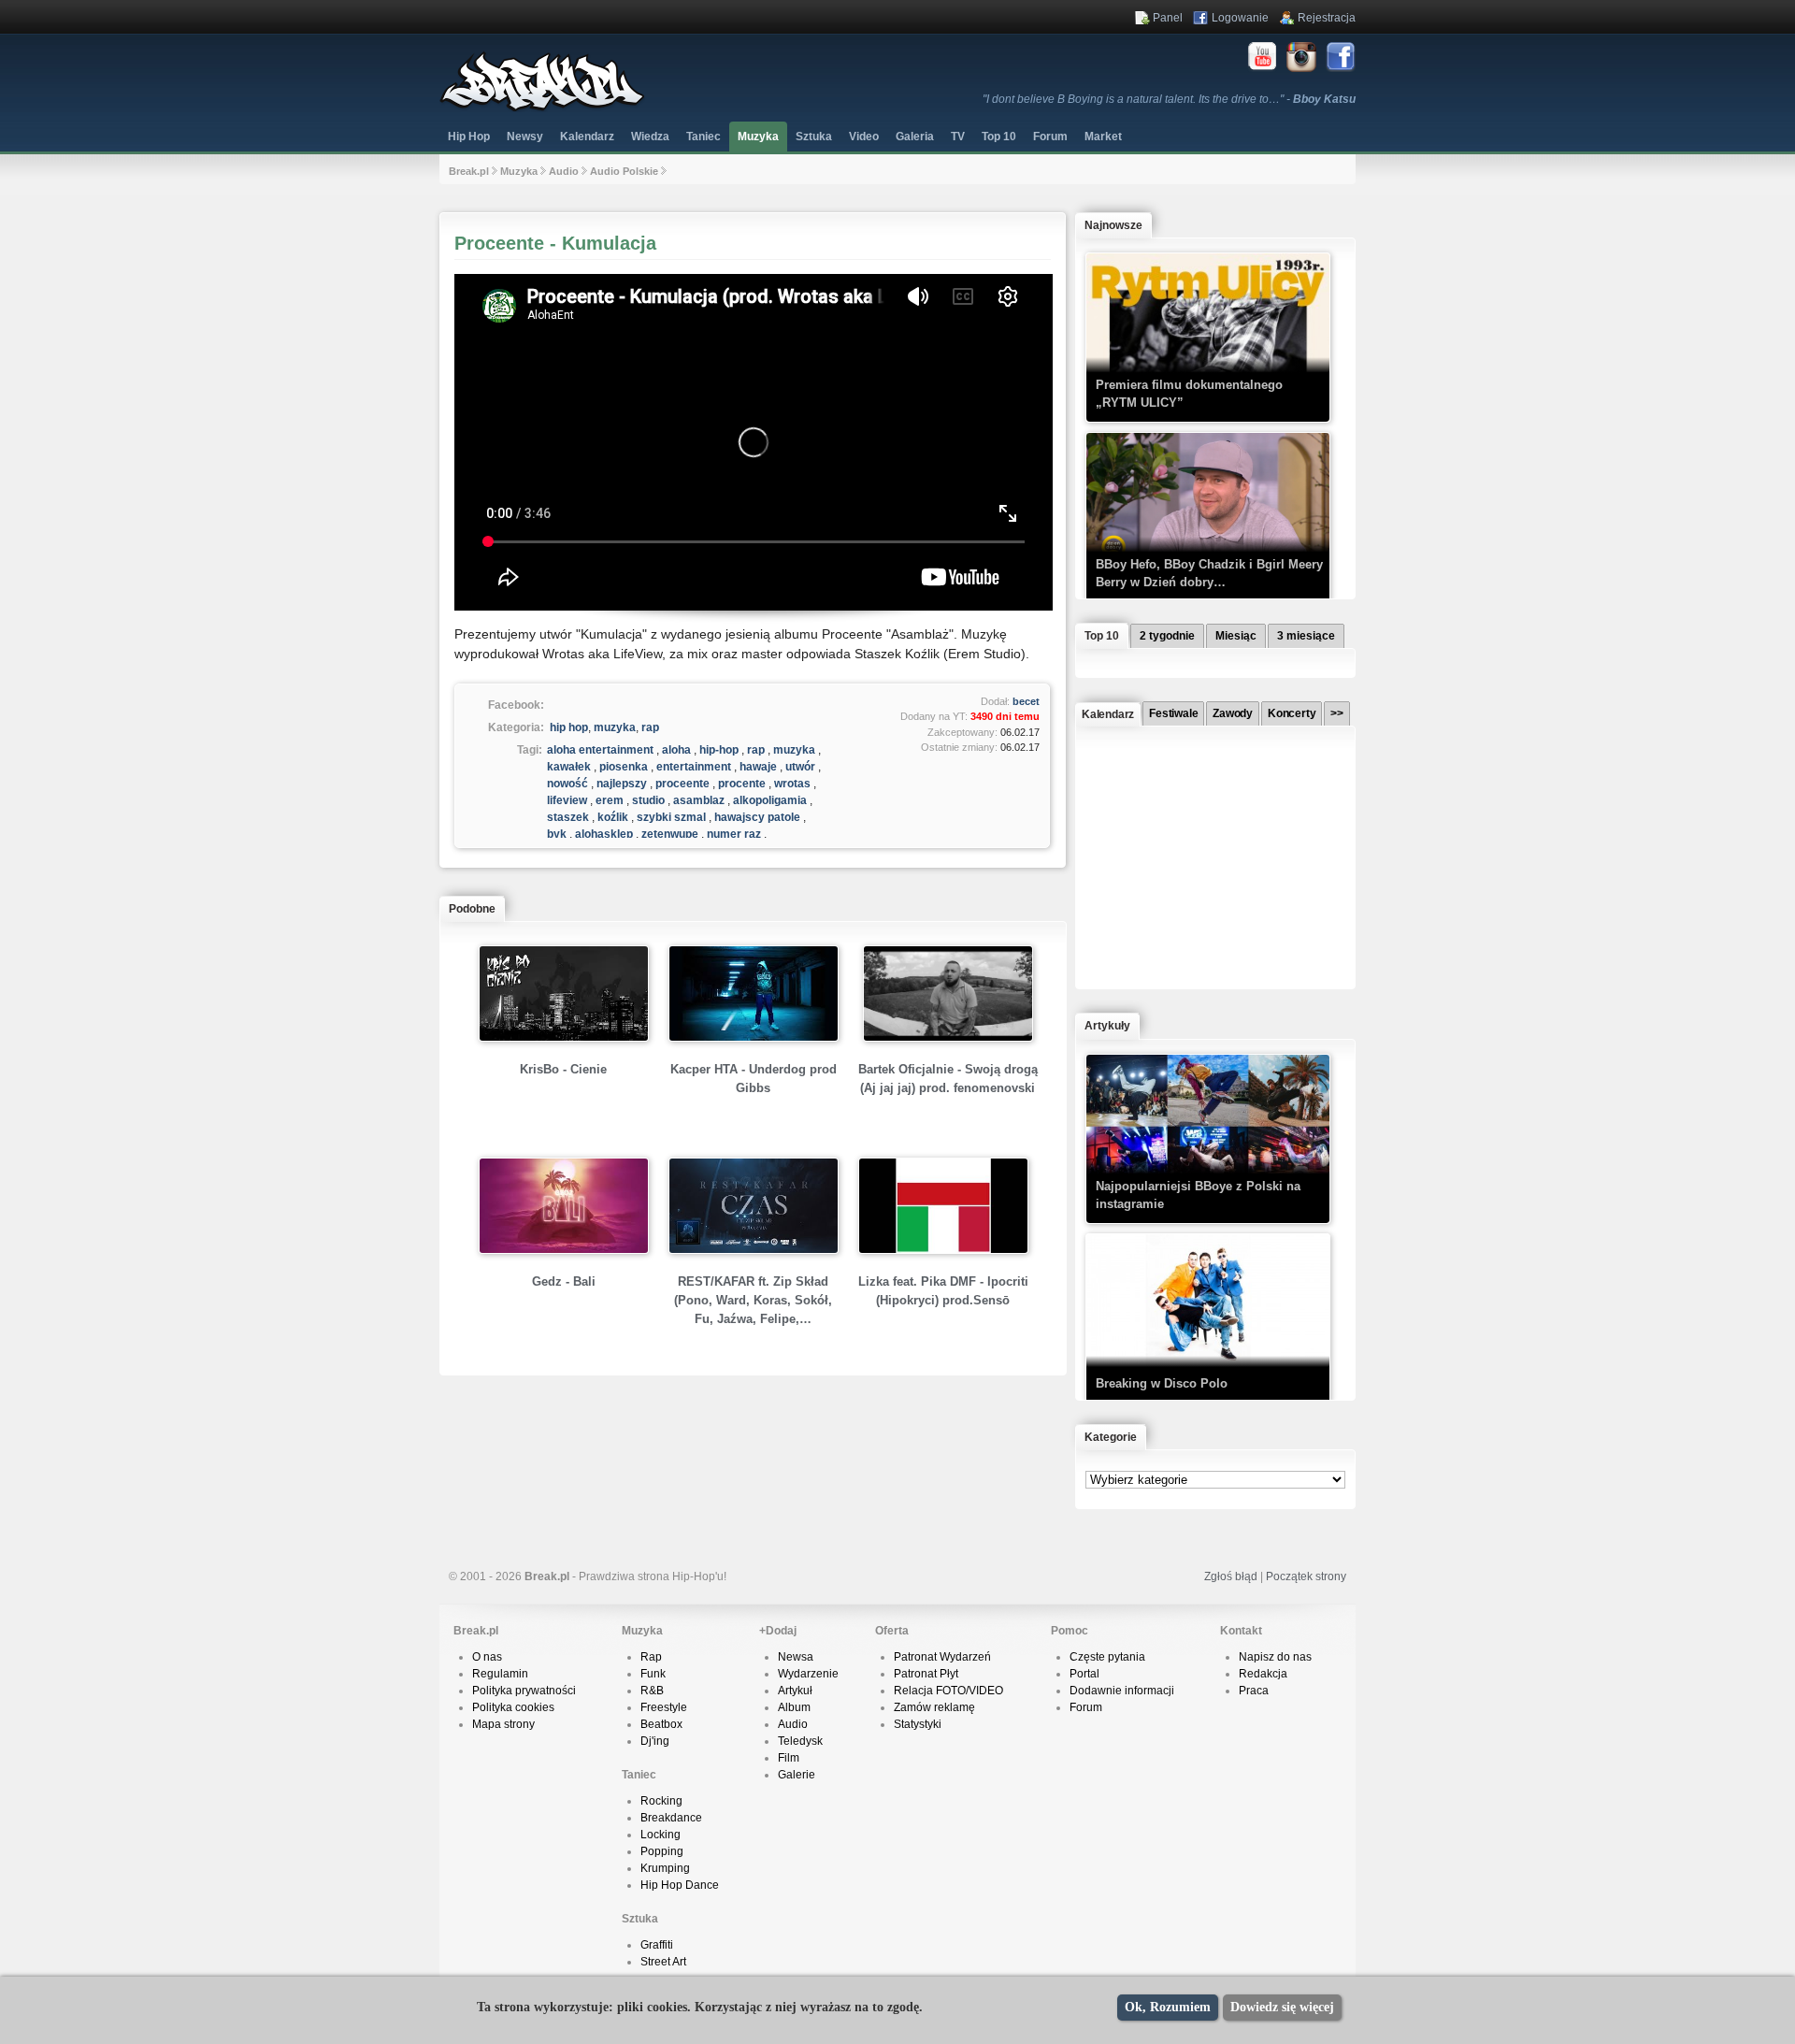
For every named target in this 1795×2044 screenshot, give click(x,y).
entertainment (694, 767)
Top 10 (999, 137)
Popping (662, 1851)
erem (610, 800)
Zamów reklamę (934, 1707)
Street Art (663, 1962)
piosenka (624, 767)
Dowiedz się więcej (1282, 2007)
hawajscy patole (757, 817)
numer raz (734, 834)
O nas (487, 1657)
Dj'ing (655, 1741)
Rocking (661, 1801)
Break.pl (469, 171)
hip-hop (719, 750)
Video (864, 137)
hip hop (569, 727)
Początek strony (1306, 1576)
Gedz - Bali (564, 1281)
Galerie (797, 1775)
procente (742, 784)
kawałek (569, 767)
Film (789, 1758)
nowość (567, 784)
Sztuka (814, 137)
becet (1026, 701)
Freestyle (664, 1707)
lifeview (567, 800)
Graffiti (657, 1945)
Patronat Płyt (926, 1674)
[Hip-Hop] (542, 108)
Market (1103, 137)
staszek (568, 817)
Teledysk (800, 1741)
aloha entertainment (600, 750)
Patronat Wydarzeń (942, 1657)
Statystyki (918, 1724)
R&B (652, 1691)
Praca (1254, 1691)
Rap (651, 1657)
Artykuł (795, 1691)
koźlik (613, 817)
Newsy (525, 137)
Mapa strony (503, 1724)
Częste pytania (1107, 1657)
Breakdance (671, 1818)
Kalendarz (587, 137)
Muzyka (758, 137)
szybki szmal (671, 817)
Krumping (665, 1868)
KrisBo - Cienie (563, 1069)
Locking (661, 1835)
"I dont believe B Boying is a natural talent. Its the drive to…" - (1169, 99)
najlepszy (622, 784)
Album (794, 1707)
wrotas (792, 784)
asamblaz (699, 800)
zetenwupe (670, 834)
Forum (1086, 1707)
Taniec (704, 137)
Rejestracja (1327, 18)
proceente (682, 784)
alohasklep (604, 834)
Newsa (796, 1657)
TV (958, 137)
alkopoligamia (770, 800)
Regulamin (500, 1674)
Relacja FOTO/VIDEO (948, 1691)
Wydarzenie (808, 1674)
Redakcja (1263, 1674)
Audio (564, 171)
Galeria (915, 137)
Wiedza (650, 137)
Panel (1168, 18)
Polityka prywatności (524, 1691)
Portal (1084, 1674)
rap (650, 727)
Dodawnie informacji (1122, 1691)
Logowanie (1240, 18)
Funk (653, 1674)
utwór (800, 767)
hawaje (758, 767)
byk (557, 834)
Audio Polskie (624, 171)
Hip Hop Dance (680, 1885)
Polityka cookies (513, 1707)
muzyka (615, 727)
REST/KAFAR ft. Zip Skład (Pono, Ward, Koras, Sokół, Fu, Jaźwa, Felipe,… (753, 1300)
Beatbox (661, 1724)
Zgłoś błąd (1231, 1576)
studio (648, 800)
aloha (676, 750)
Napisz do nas (1275, 1657)
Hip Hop (469, 137)
